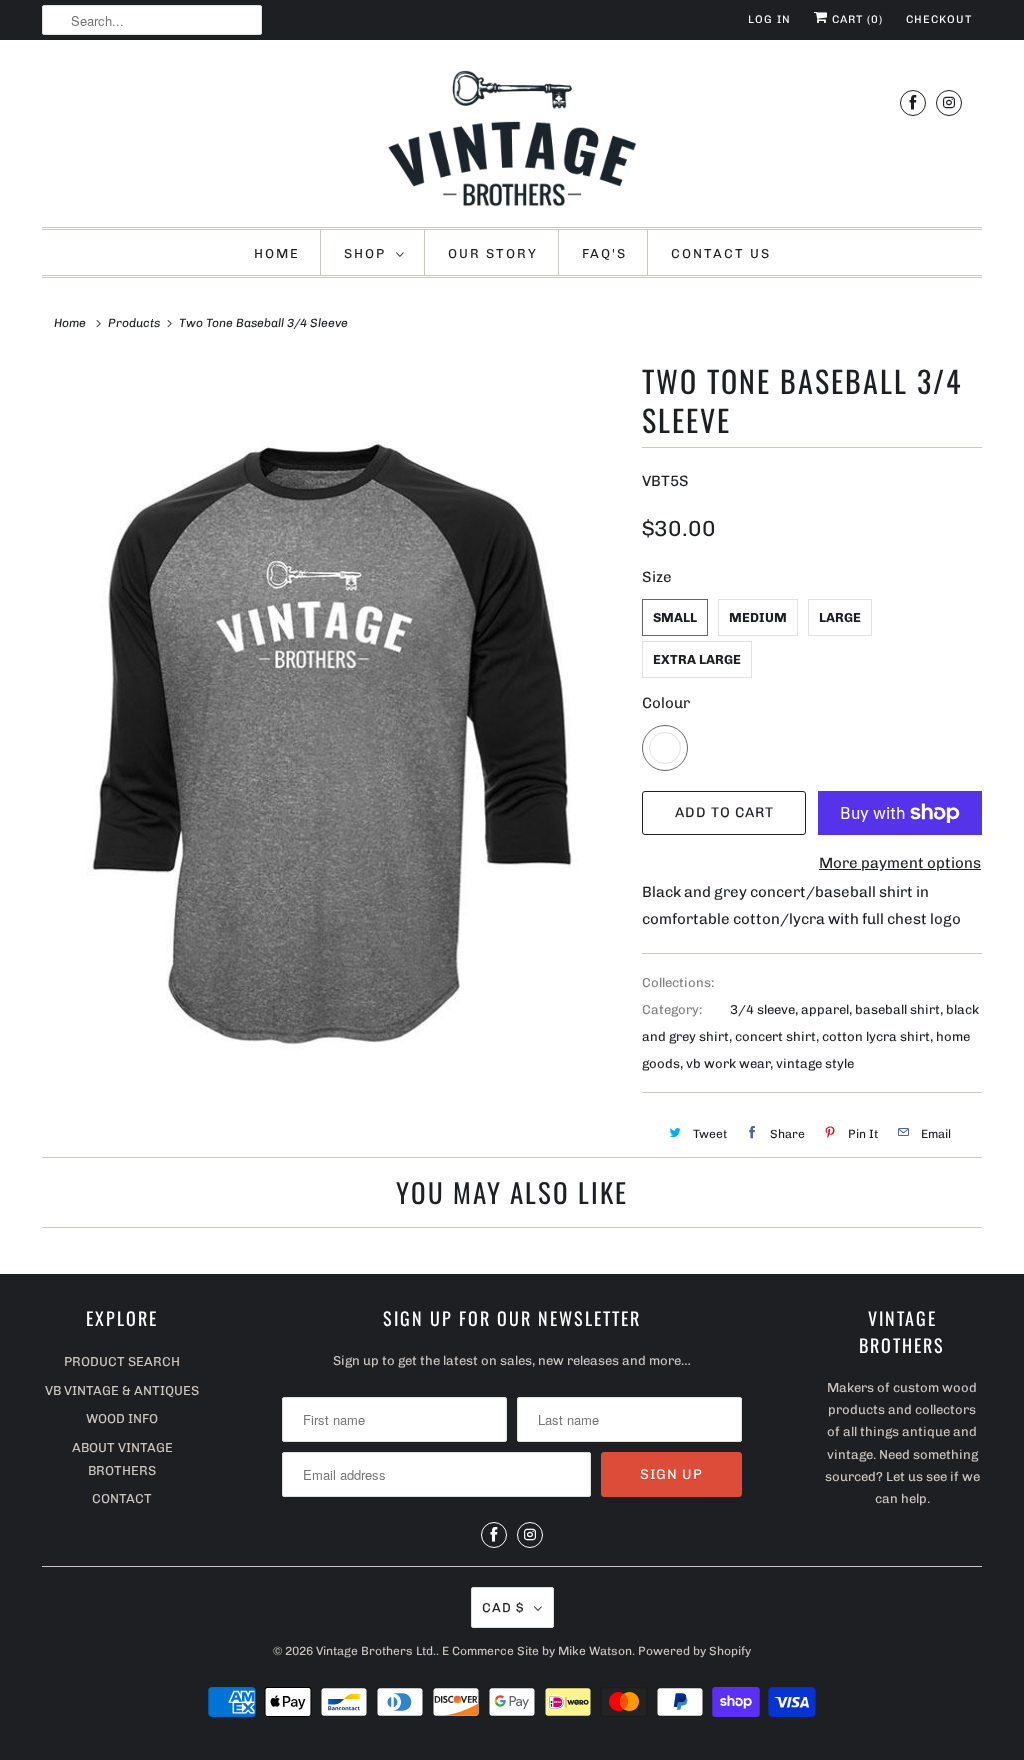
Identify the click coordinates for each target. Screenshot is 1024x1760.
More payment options (900, 863)
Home (277, 253)
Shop (365, 253)
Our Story (493, 253)
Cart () (855, 19)
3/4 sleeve (762, 1009)
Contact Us (721, 253)
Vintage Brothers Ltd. (376, 1651)
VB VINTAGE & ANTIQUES (122, 1390)
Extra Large (697, 659)
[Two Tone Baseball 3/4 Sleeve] (332, 730)
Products (134, 323)
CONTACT (122, 1498)
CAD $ (503, 1607)
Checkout (939, 19)
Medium (758, 617)
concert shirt (775, 1036)
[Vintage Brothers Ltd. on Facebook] (913, 102)
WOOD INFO (122, 1418)
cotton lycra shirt (876, 1036)
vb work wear (728, 1063)
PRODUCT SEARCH (122, 1361)
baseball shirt (897, 1009)
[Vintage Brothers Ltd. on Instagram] (949, 102)
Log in (769, 19)
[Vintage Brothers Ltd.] (512, 138)
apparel (825, 1009)
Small (675, 617)
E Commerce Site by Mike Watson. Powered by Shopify (596, 1651)
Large (840, 617)
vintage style (815, 1063)
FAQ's (604, 253)
